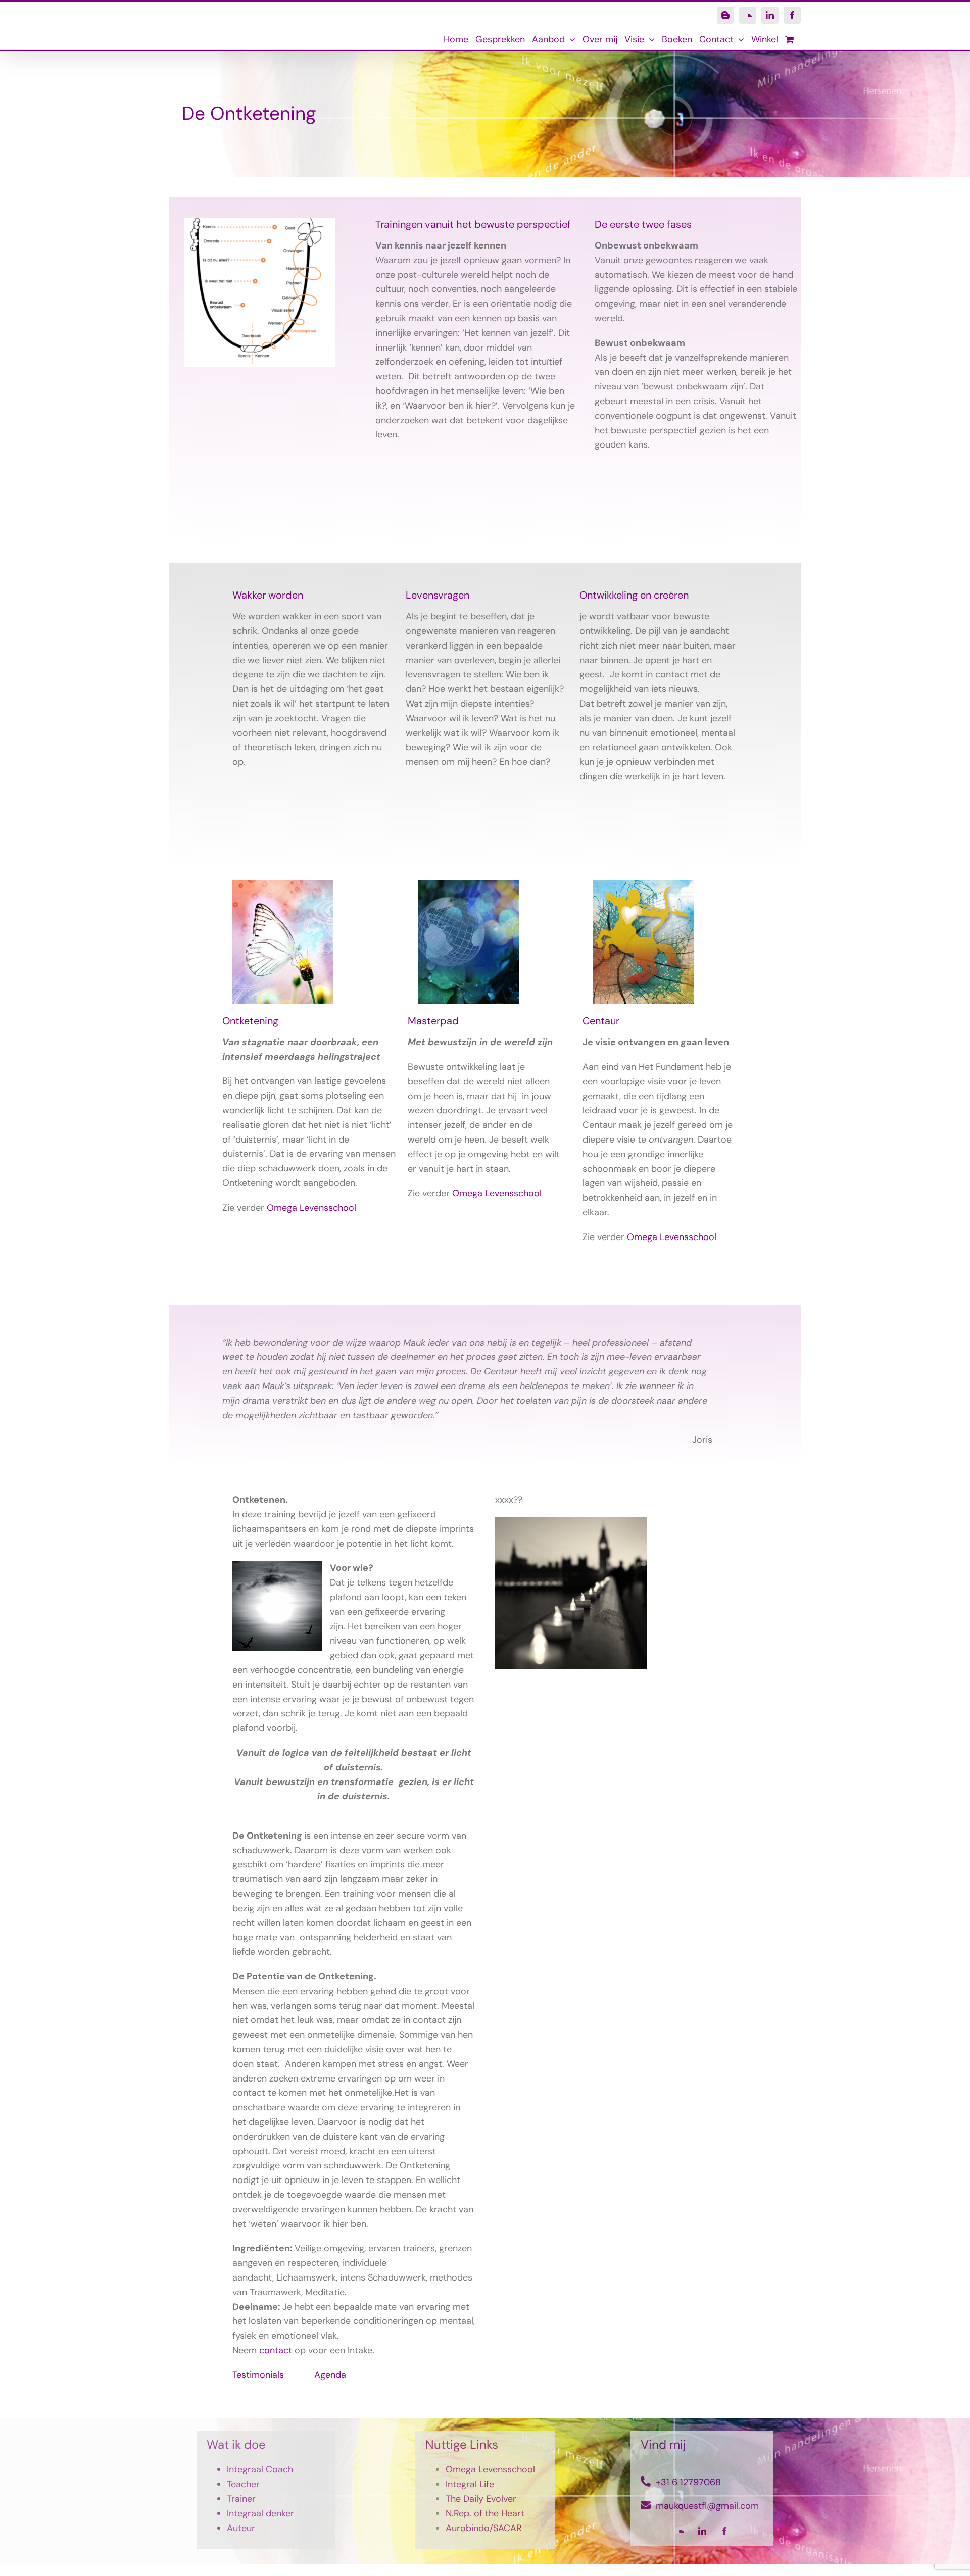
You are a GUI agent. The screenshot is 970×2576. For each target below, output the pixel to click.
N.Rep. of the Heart (485, 2513)
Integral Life (470, 2484)
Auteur (241, 2528)
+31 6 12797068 (688, 2482)
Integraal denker (260, 2513)
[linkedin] (702, 2531)
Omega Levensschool (311, 1208)
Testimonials (258, 2375)
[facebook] (724, 2531)
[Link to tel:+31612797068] (646, 2482)
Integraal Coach (260, 2469)
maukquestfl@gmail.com (707, 2506)
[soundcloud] (680, 2531)
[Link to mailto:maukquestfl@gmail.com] (646, 2505)
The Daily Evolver (481, 2499)
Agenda (330, 2375)
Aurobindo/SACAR (484, 2528)
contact (276, 2350)
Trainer (241, 2499)
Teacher (243, 2484)
